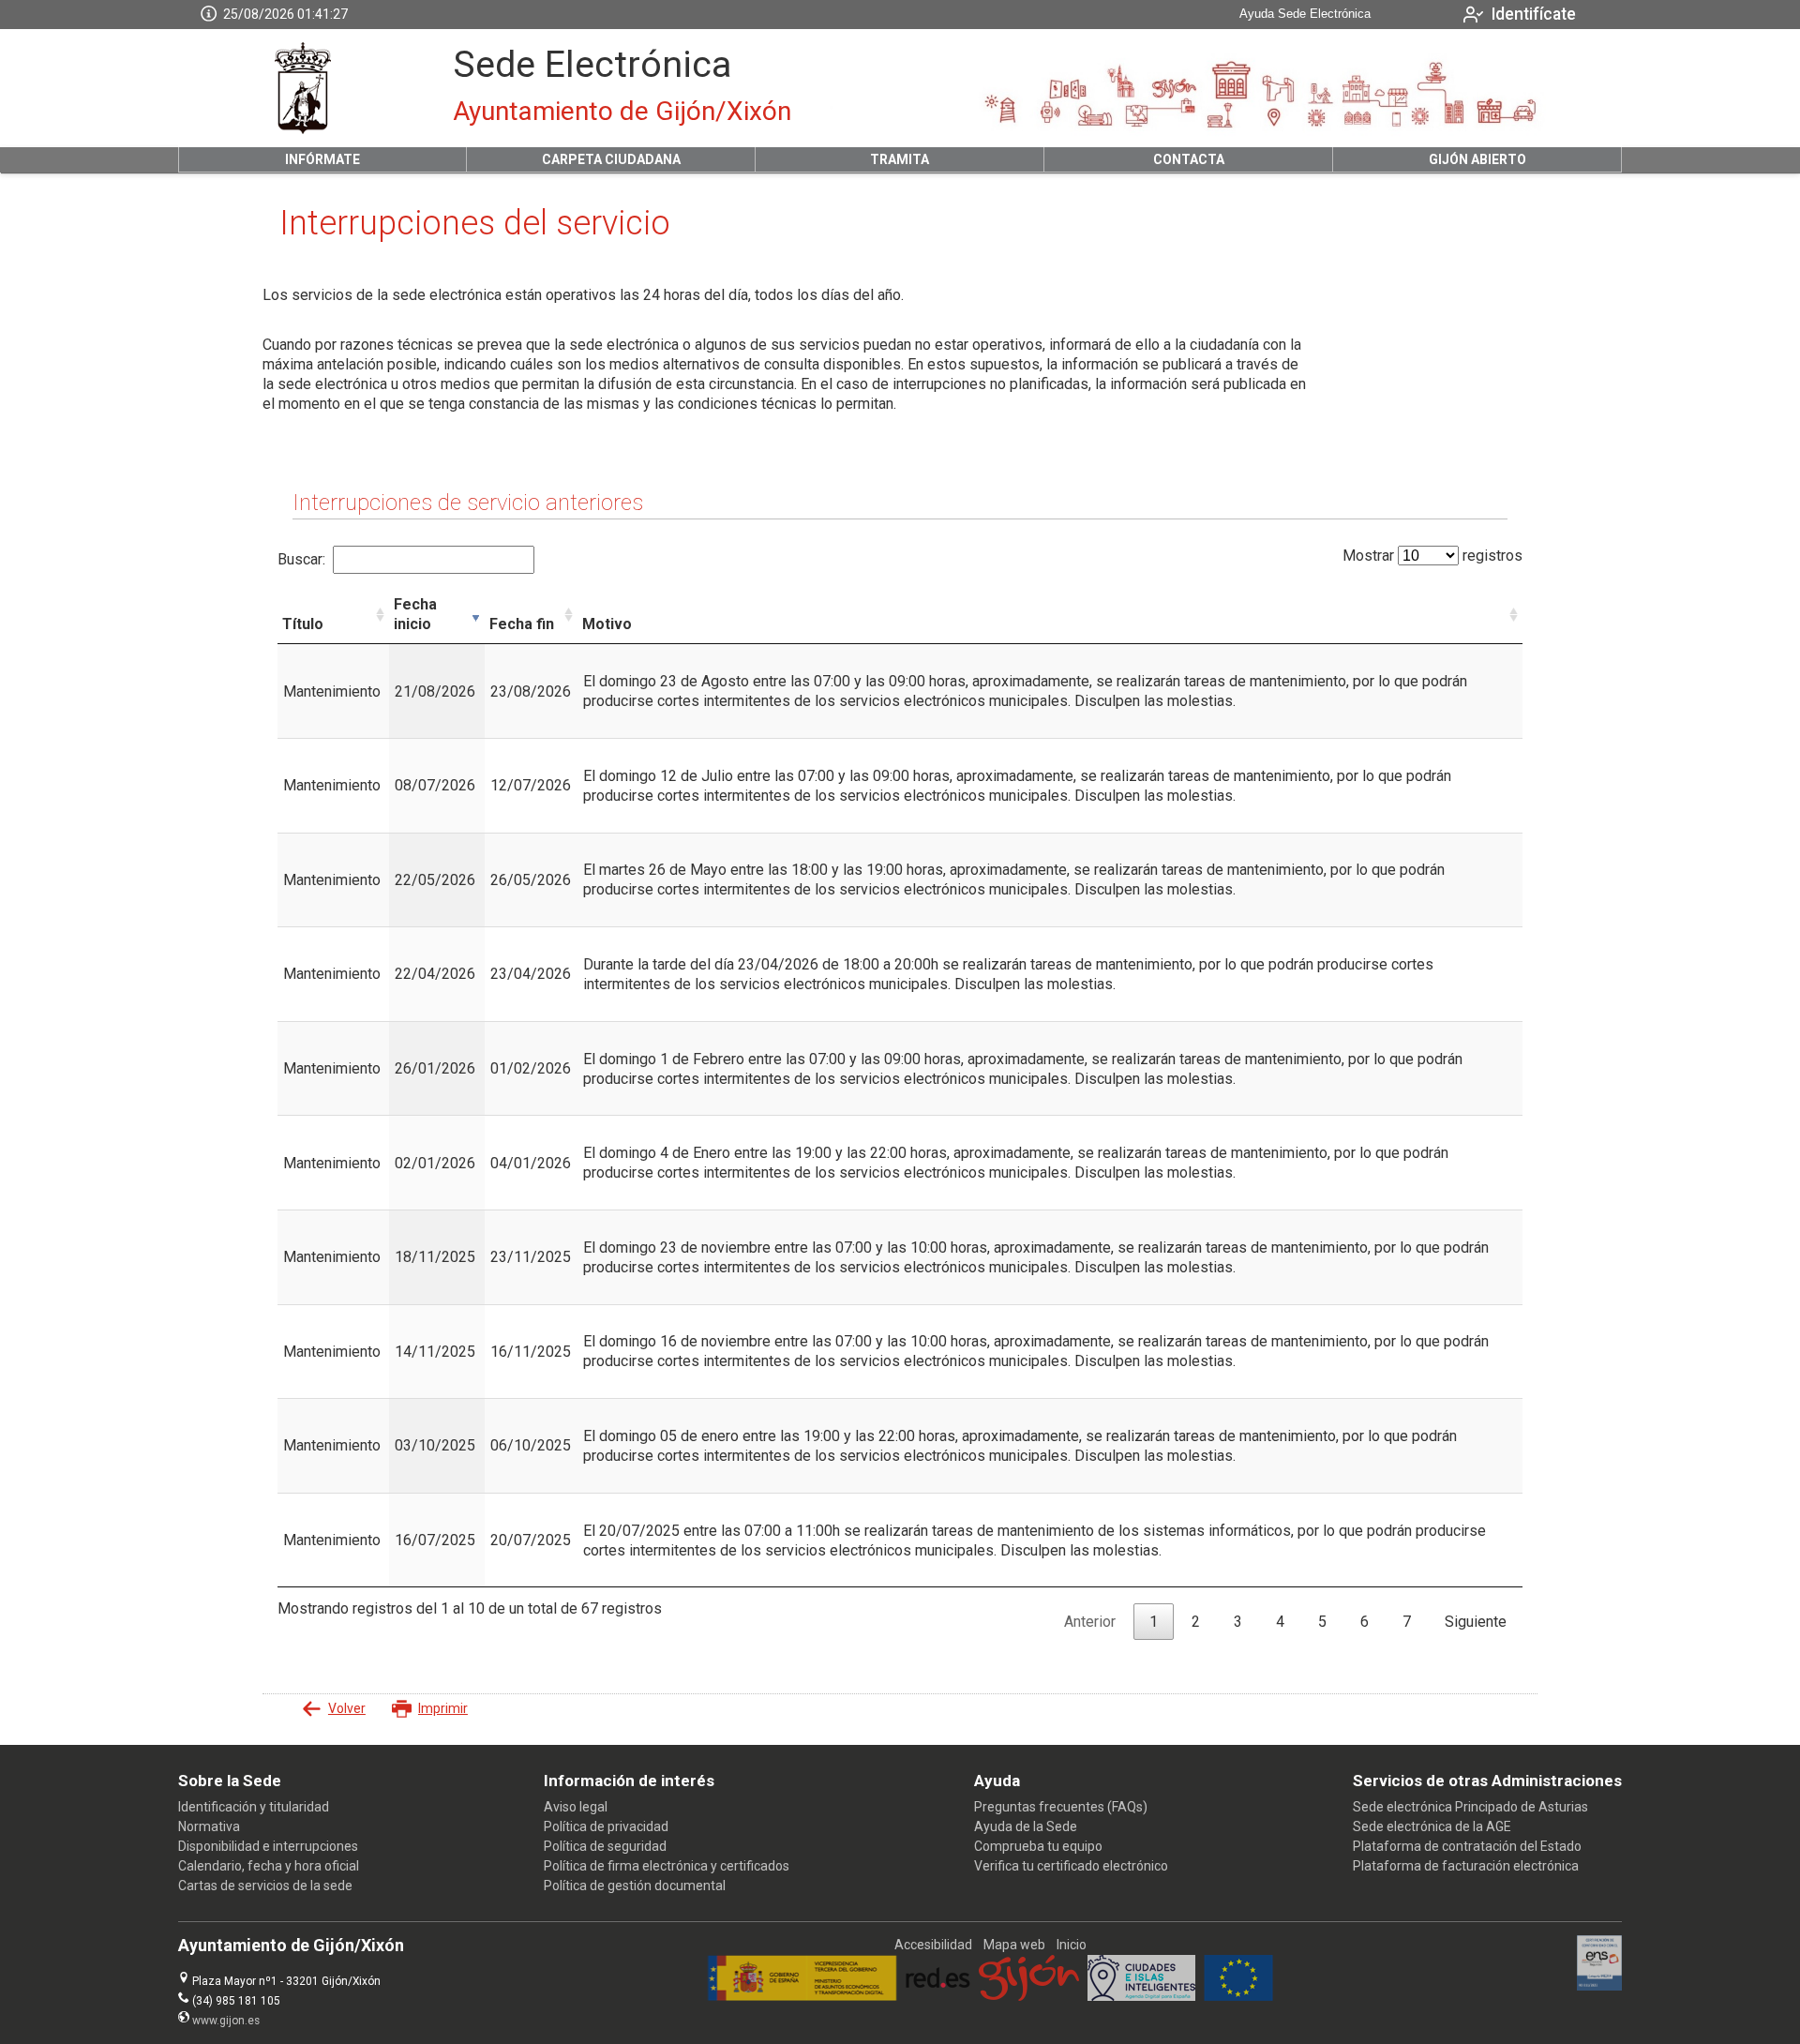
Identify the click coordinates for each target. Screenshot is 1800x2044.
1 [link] (1154, 1622)
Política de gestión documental (635, 1886)
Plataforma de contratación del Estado (1467, 1846)
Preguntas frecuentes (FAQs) (1061, 1807)
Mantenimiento (332, 691)
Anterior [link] (1090, 1622)
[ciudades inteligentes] (1141, 1996)
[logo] (303, 88)
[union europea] (1238, 1996)
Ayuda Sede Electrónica (1305, 14)
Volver (347, 1708)
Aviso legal (576, 1807)
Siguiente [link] (1476, 1622)
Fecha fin (522, 624)
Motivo (607, 624)
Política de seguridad (605, 1846)
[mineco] (802, 1996)
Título (303, 624)
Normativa (209, 1826)
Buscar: (301, 559)
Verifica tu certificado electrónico (1071, 1866)
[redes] (938, 1996)
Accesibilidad (933, 1945)
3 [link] (1238, 1622)
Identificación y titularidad (254, 1807)
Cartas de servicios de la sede (265, 1886)
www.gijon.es (226, 2021)
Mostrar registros (1432, 556)
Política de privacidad (606, 1826)
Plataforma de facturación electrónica (1466, 1866)
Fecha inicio (415, 614)
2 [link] (1196, 1622)
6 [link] (1365, 1622)
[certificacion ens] (1600, 1986)
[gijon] (1029, 1996)
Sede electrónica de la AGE (1432, 1826)
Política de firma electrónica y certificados (667, 1866)
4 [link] (1280, 1622)
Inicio (1072, 1945)
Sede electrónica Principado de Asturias (1470, 1807)
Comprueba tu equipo (1038, 1846)
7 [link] (1407, 1622)
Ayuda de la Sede (1026, 1826)
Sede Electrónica (592, 65)
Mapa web (1014, 1945)
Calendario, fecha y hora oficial (269, 1866)
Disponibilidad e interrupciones (268, 1846)
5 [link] (1322, 1622)
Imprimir (443, 1708)
